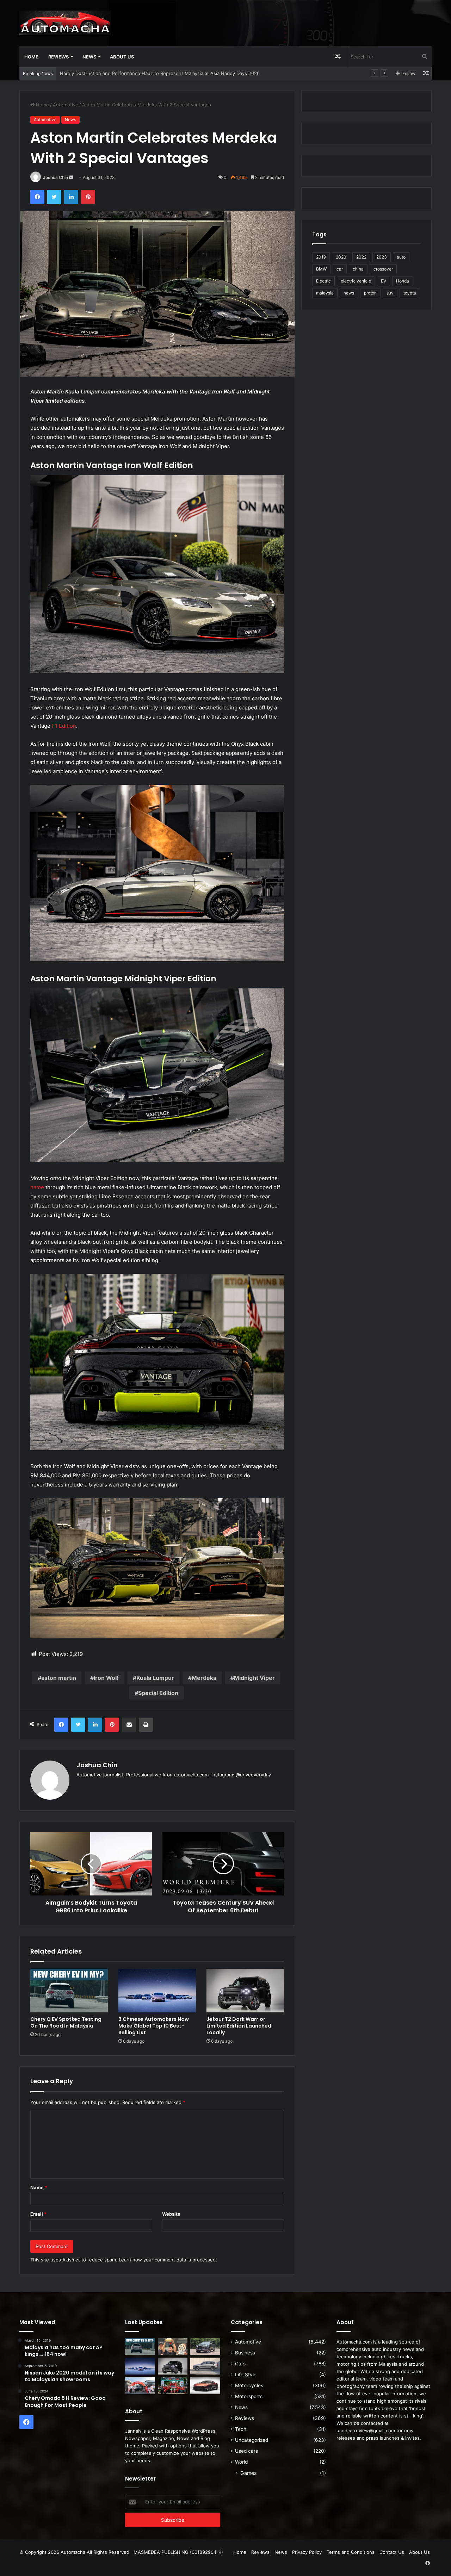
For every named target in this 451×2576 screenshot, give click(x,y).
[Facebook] (37, 197)
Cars (240, 2364)
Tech (241, 2429)
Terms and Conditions (351, 2552)
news (349, 293)
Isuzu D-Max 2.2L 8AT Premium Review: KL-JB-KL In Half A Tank (130, 73)
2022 (361, 257)
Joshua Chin (55, 177)
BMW (321, 269)
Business (245, 2353)
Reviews (58, 57)
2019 (321, 257)
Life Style (246, 2375)
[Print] (146, 1725)
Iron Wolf (106, 1678)
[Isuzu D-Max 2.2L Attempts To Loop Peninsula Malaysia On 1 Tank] (140, 2386)
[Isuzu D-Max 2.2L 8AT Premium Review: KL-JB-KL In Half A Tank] (205, 2347)
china (358, 269)
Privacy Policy (307, 2552)
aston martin (59, 1678)
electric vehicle (356, 281)
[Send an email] (71, 177)
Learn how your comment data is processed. (168, 2260)
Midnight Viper (254, 1678)
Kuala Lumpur (155, 1678)
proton (370, 293)
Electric (323, 281)
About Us (122, 57)
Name (39, 2187)
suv (390, 293)
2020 (341, 257)
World (241, 2462)
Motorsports (249, 2396)
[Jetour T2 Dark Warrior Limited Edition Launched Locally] (245, 1991)
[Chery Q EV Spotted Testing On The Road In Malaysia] (69, 1991)
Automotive (66, 105)
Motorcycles (249, 2385)
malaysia (325, 293)
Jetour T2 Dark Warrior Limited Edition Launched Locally (239, 2026)
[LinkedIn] (71, 197)
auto (401, 257)
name (37, 1187)
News (89, 57)
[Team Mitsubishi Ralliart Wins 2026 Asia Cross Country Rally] (173, 2386)
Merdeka (204, 1678)
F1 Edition (64, 726)
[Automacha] (65, 23)
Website (171, 2214)
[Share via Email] (129, 1725)
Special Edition (158, 1693)
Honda (403, 281)
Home (31, 57)
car (340, 269)
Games (248, 2473)
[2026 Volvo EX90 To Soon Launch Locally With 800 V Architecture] (205, 2366)
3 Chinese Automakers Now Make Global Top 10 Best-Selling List (154, 2026)
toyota (410, 293)
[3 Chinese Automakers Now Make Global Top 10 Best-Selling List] (157, 1991)
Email (38, 2214)
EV (384, 281)
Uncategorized (252, 2440)
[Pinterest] (88, 197)
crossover (383, 269)
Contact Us (392, 2552)
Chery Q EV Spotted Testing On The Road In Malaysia (66, 2022)
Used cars (246, 2451)
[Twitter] (54, 197)
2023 (382, 257)
